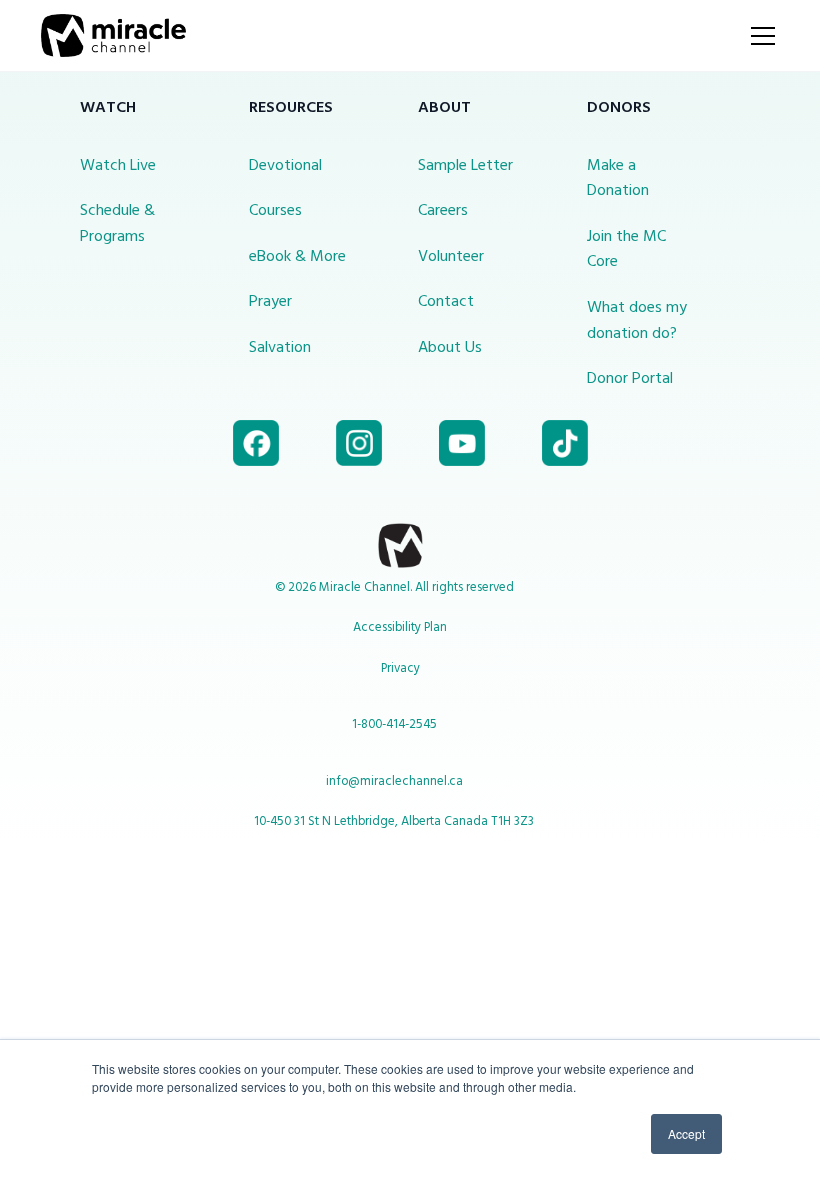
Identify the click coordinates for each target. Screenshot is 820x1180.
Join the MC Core (626, 250)
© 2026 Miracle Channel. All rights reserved (394, 587)
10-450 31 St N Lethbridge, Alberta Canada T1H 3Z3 (394, 821)
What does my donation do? (637, 321)
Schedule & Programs (117, 224)
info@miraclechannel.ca (394, 781)
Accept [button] (686, 1133)
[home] (113, 35)
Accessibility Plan (400, 627)
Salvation (280, 348)
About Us (450, 348)
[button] (759, 36)
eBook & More (297, 257)
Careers (443, 211)
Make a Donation (618, 179)
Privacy (400, 668)
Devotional (285, 166)
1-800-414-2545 (394, 724)
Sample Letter (465, 166)
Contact (446, 302)
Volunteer (451, 257)
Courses (275, 211)
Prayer (270, 302)
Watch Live (118, 166)
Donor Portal (630, 379)
